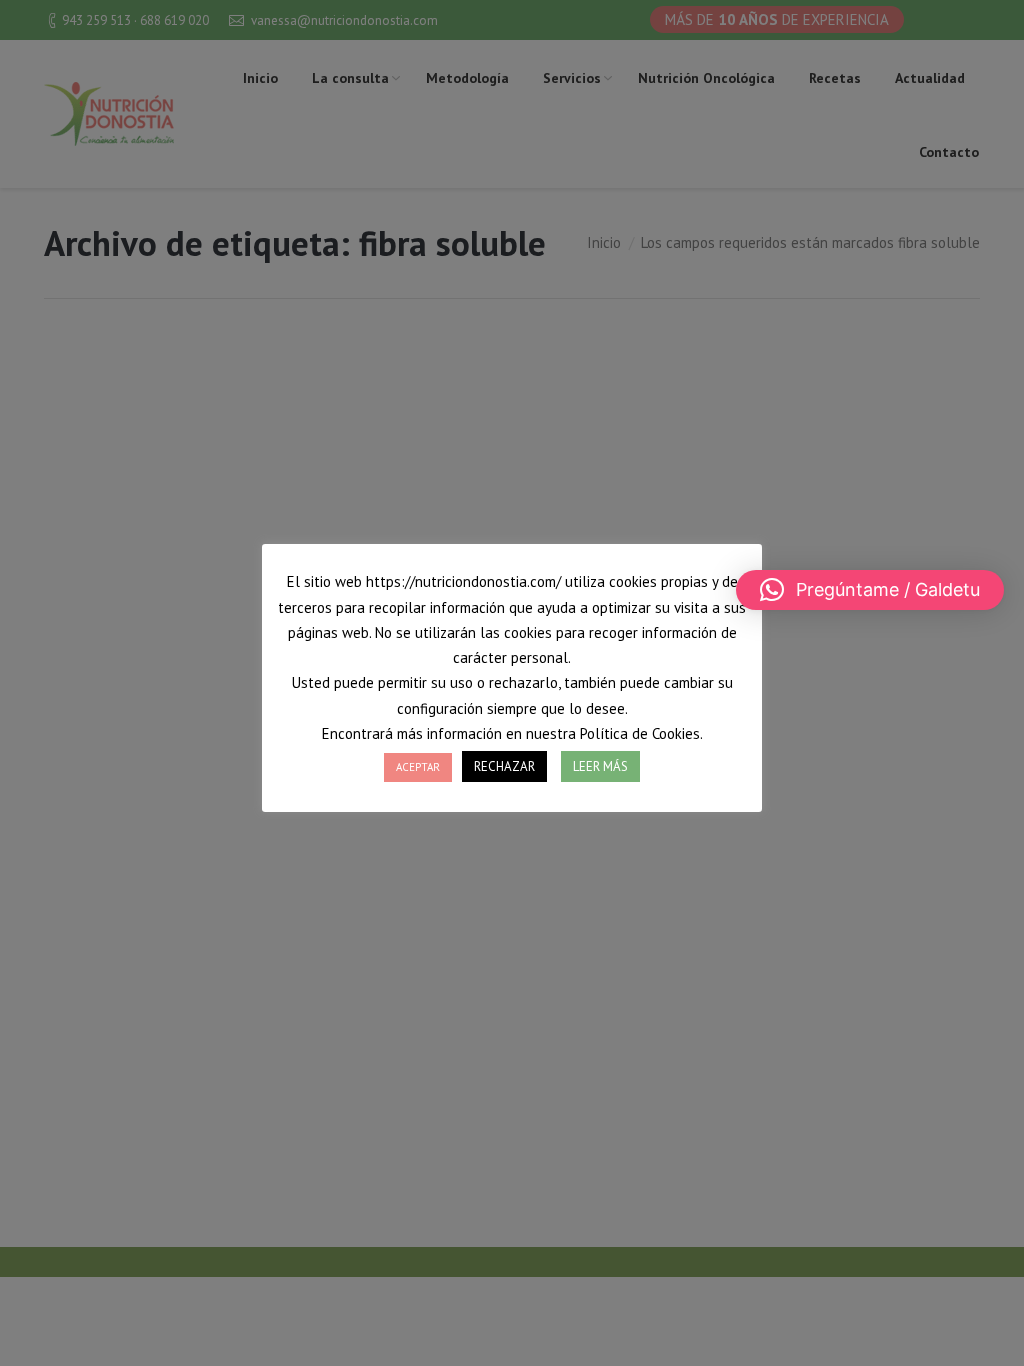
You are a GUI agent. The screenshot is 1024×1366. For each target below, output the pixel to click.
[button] (870, 590)
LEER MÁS (600, 766)
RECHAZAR (504, 766)
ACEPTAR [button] (418, 767)
